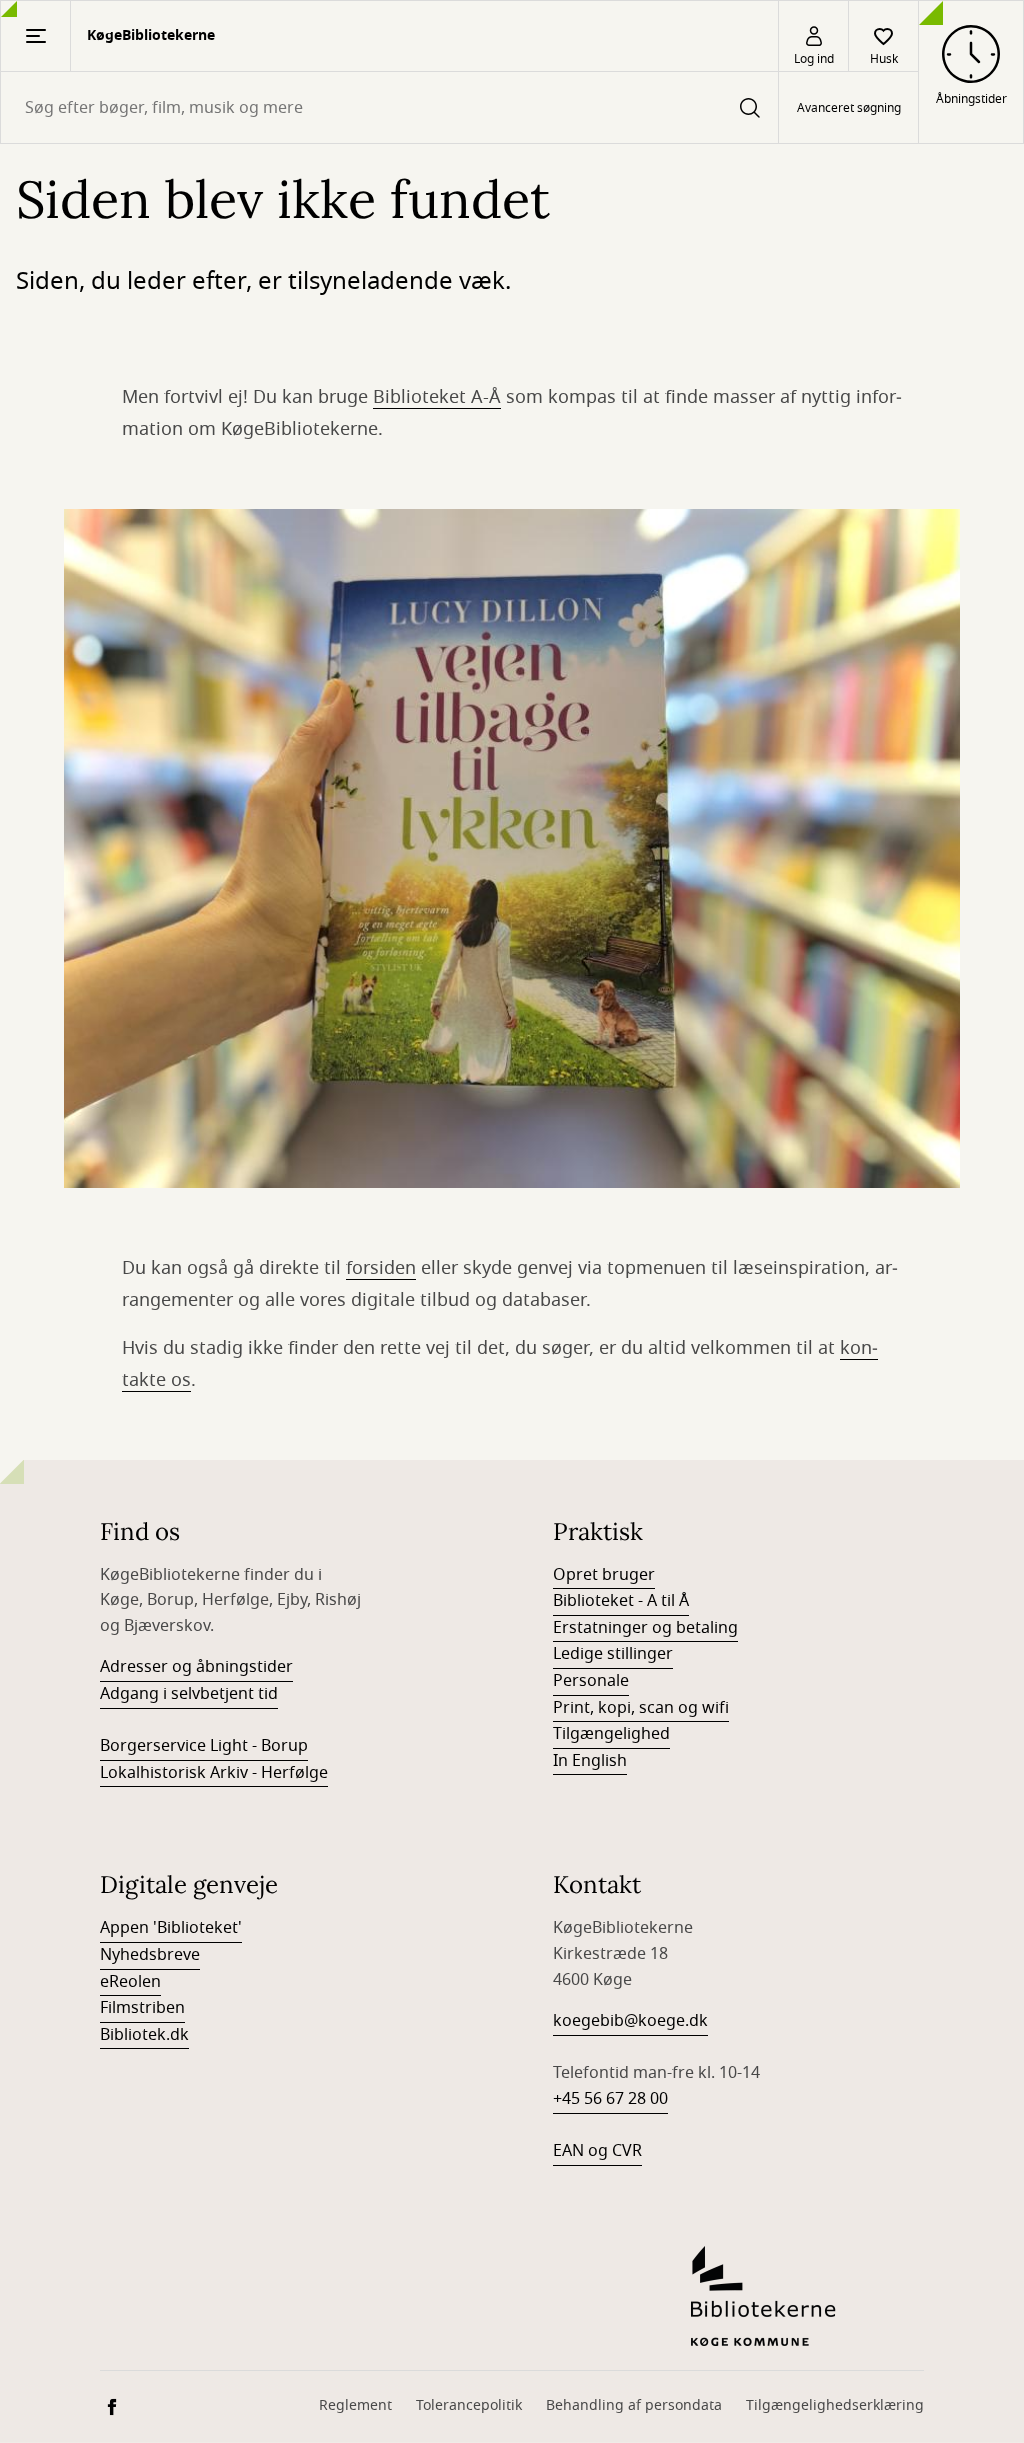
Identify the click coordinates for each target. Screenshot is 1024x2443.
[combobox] (389, 107)
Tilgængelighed (611, 1734)
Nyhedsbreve (150, 1955)
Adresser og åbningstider (196, 1667)
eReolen (130, 1982)
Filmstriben (142, 2008)
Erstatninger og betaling (645, 1628)
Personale (591, 1681)
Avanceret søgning (849, 108)
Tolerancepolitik (469, 2405)
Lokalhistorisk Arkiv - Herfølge (214, 1773)
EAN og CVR (597, 2151)
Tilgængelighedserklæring (835, 2405)
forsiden (381, 1268)
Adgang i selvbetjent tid (189, 1694)
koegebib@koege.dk (630, 2021)
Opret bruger (604, 1575)
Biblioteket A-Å (437, 397)
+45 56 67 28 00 (610, 2099)
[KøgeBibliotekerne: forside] (807, 2296)
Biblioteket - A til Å (621, 1601)
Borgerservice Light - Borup (204, 1746)
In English (590, 1761)
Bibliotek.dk (144, 2035)
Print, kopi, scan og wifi (641, 1708)
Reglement (355, 2405)
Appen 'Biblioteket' (171, 1928)
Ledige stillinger (613, 1654)
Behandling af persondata (634, 2405)
